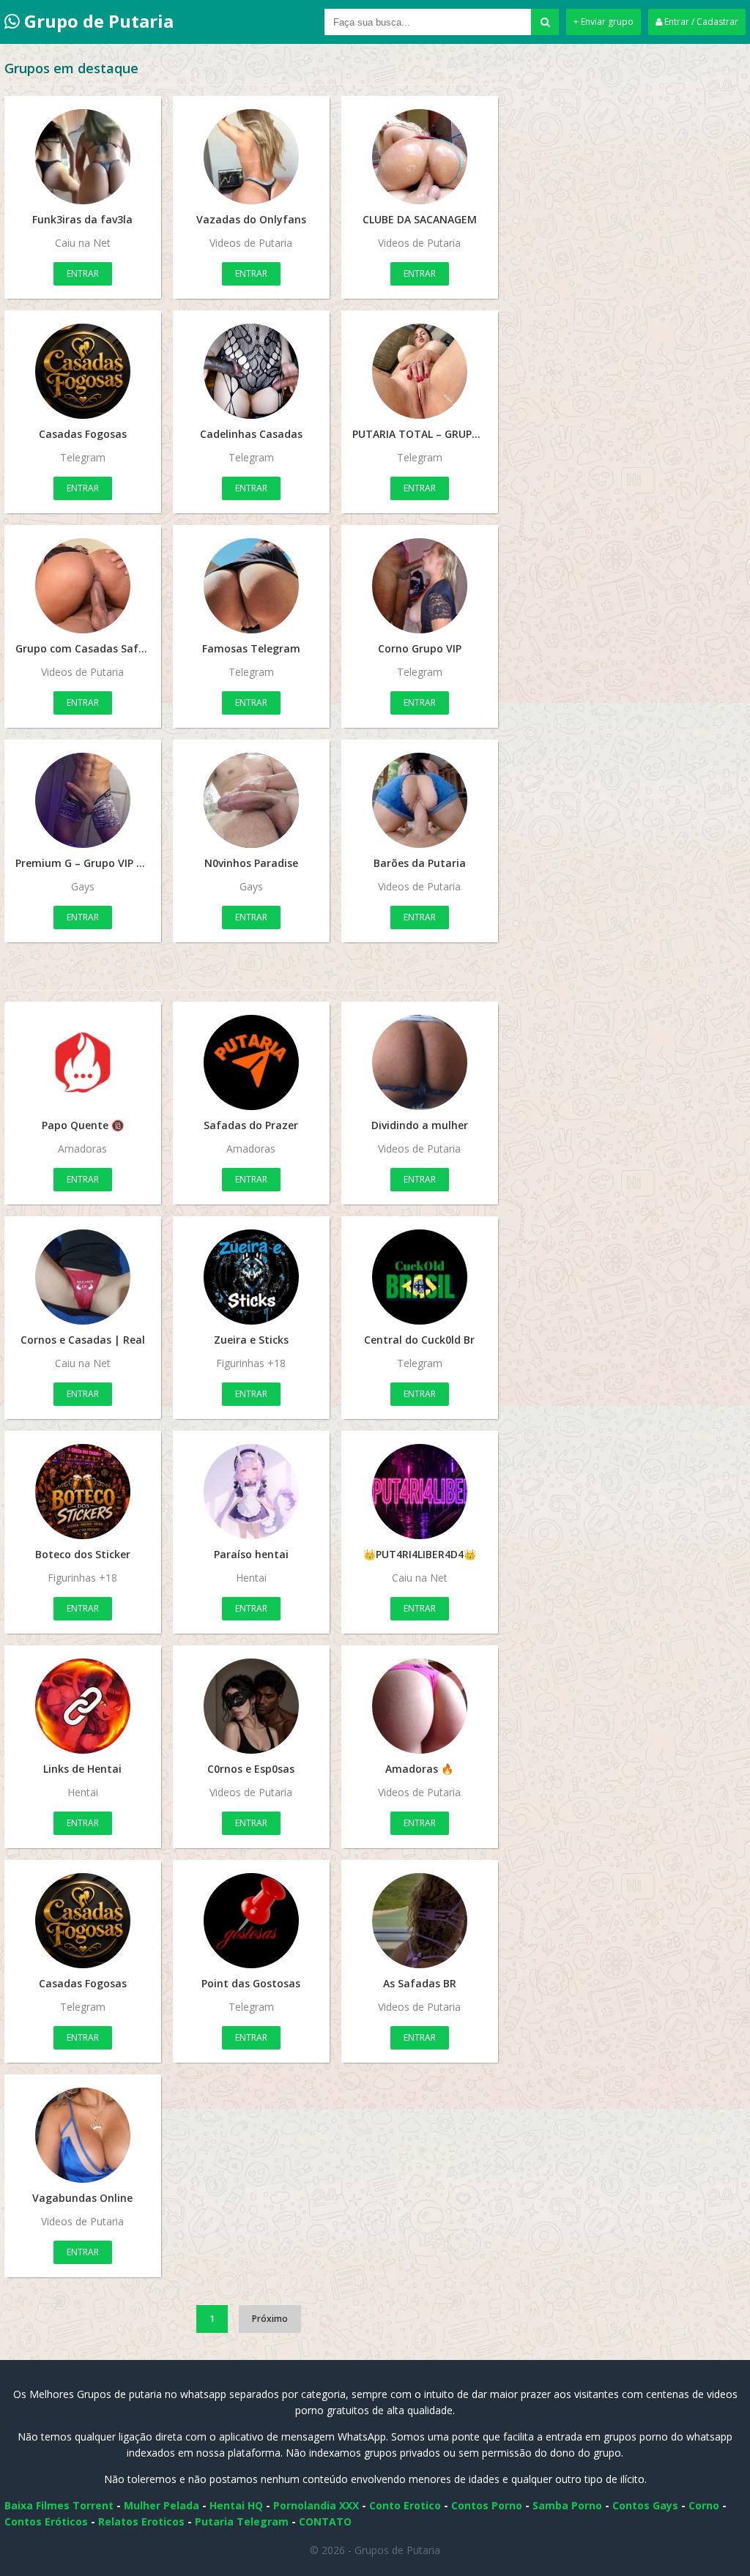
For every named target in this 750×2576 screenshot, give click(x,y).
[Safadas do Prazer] (251, 1062)
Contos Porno (487, 2505)
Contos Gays (645, 2505)
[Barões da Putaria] (420, 800)
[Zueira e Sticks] (251, 1277)
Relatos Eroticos (141, 2521)
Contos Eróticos (46, 2521)
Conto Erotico (405, 2505)
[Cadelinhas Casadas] (251, 371)
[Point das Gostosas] (251, 1921)
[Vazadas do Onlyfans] (251, 157)
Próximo (270, 2319)
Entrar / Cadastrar (700, 22)
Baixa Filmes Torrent (59, 2505)
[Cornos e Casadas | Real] (83, 1277)
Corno (704, 2505)
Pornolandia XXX (316, 2505)
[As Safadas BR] (420, 1921)
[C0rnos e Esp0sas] (251, 1706)
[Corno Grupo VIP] (420, 586)
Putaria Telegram (242, 2521)
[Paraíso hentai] (251, 1492)
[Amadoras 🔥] (420, 1706)
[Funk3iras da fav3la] (83, 157)
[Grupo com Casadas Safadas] (83, 586)
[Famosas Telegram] (251, 586)
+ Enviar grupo (604, 22)
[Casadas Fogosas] (83, 371)
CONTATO (325, 2521)
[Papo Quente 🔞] (83, 1062)
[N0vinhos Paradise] (251, 800)
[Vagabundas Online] (83, 2135)
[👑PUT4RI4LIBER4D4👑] (420, 1492)
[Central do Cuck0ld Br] (420, 1277)
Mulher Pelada (161, 2505)
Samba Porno (567, 2505)
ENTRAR (83, 273)
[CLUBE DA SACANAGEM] (420, 157)
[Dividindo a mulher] (420, 1062)
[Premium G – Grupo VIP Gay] (83, 800)
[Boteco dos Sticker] (83, 1492)
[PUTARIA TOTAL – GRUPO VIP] (420, 371)
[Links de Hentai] (83, 1706)
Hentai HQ (236, 2505)
